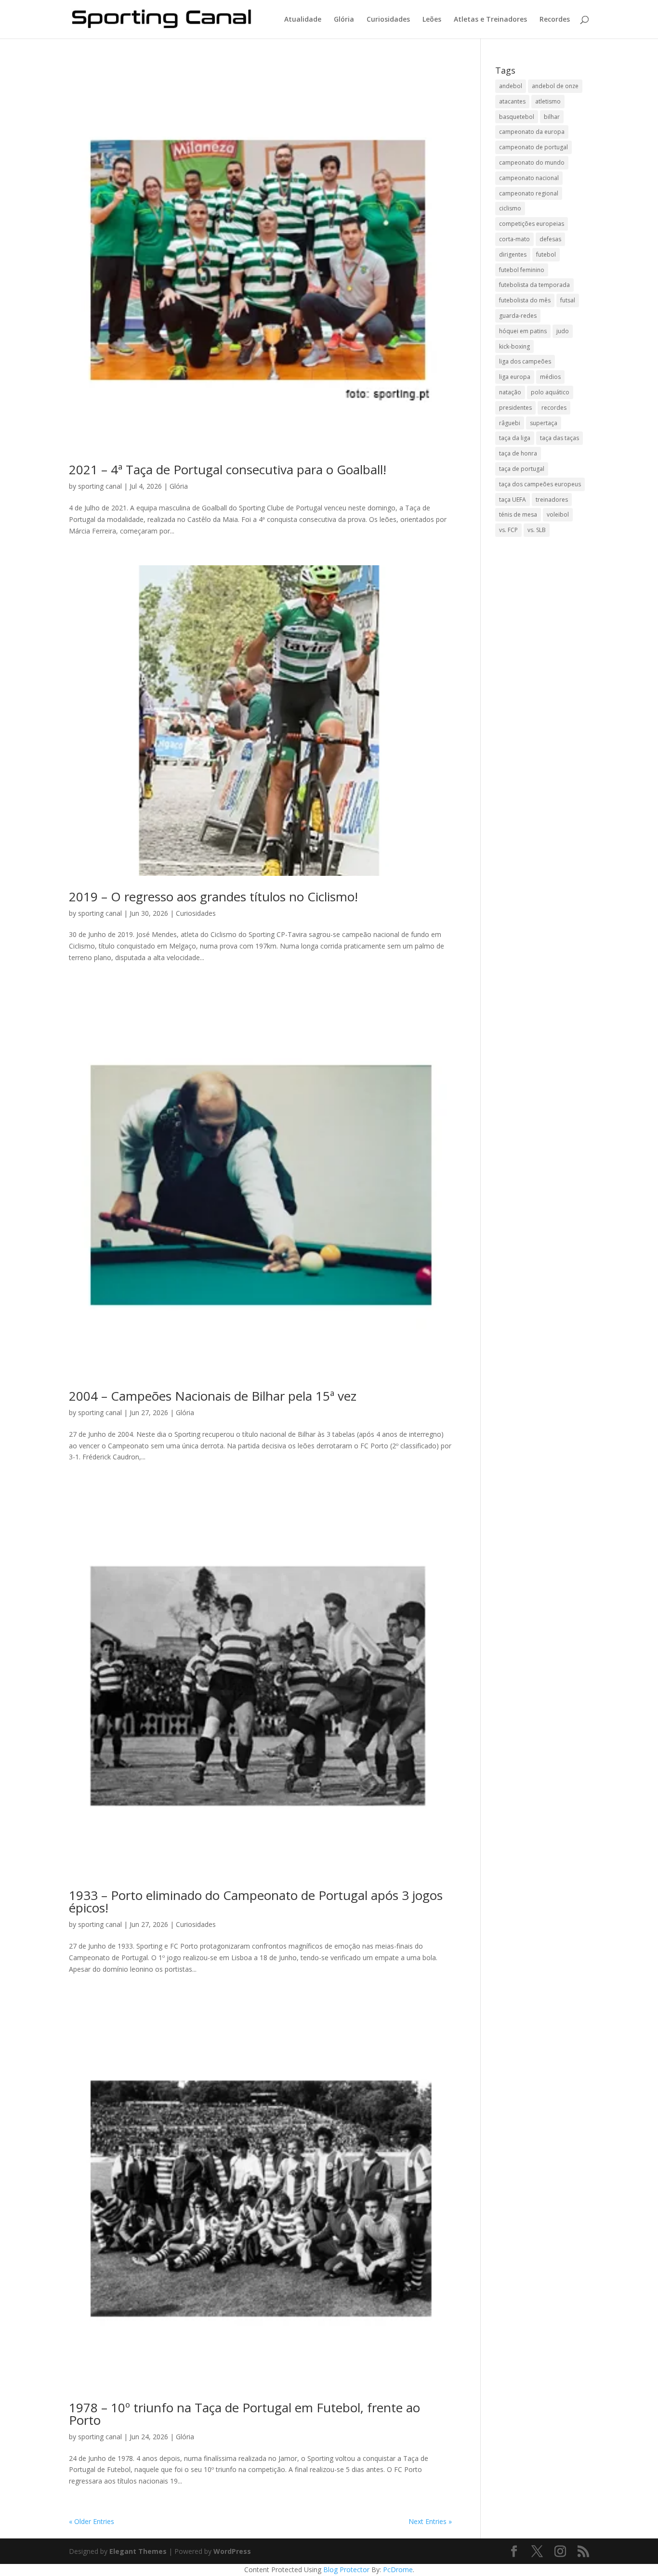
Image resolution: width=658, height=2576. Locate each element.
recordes (554, 408)
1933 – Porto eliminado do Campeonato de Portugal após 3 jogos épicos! (256, 1901)
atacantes (512, 101)
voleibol (558, 514)
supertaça (544, 423)
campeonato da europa (532, 132)
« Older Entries (92, 2521)
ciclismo (510, 208)
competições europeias (532, 224)
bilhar (552, 117)
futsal (568, 300)
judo (563, 331)
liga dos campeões (525, 361)
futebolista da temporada (534, 285)
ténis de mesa (518, 514)
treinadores (552, 500)
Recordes (555, 20)
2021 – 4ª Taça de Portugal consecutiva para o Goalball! (228, 469)
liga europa (515, 377)
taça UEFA (513, 500)
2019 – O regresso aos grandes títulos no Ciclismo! (213, 897)
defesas (550, 239)
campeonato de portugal (533, 147)
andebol (511, 86)
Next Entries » (430, 2521)
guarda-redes (518, 316)
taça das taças (559, 438)
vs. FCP (508, 530)
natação (510, 392)
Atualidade (303, 20)
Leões (432, 20)
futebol (546, 254)
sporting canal (100, 486)
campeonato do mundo (532, 163)
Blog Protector (346, 2569)
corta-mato (514, 239)
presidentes (515, 408)
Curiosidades (388, 20)
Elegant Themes (138, 2551)
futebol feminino (522, 270)
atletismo (548, 101)
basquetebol (517, 117)
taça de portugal (522, 469)
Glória (344, 20)
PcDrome (398, 2569)
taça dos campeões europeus (540, 484)
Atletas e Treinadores (490, 20)
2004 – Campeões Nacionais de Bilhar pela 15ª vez (213, 1396)
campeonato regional (529, 193)
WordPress (232, 2551)
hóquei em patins (523, 331)
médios (550, 377)
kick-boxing (514, 346)
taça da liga (515, 438)
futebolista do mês (525, 300)
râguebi (510, 423)
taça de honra (518, 453)
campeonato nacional (529, 178)
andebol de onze (555, 86)
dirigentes (513, 254)
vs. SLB (537, 530)
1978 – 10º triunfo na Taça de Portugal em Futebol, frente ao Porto (244, 2414)
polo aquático (550, 392)
